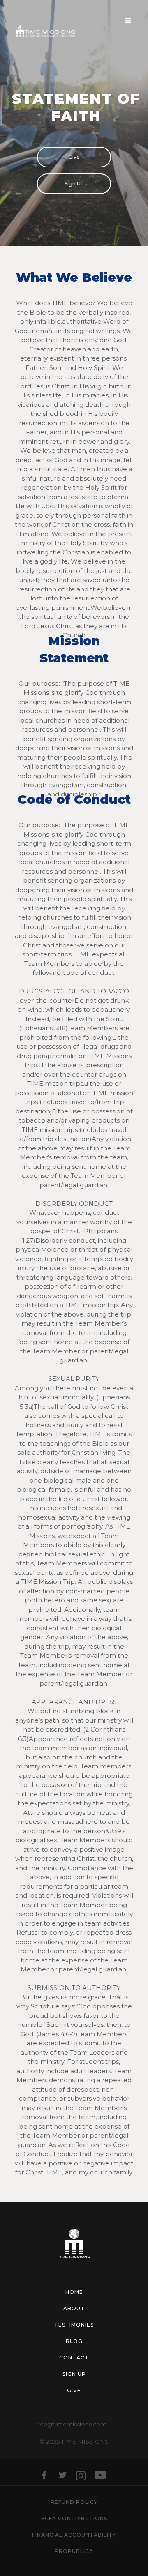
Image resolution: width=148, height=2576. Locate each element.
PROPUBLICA (74, 2551)
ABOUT (74, 2308)
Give (74, 157)
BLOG (74, 2341)
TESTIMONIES (74, 2325)
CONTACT (74, 2358)
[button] (128, 21)
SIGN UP (74, 2374)
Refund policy (74, 2502)
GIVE (74, 2390)
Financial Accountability (74, 2535)
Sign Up (74, 184)
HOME (74, 2292)
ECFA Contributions (74, 2518)
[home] (42, 33)
